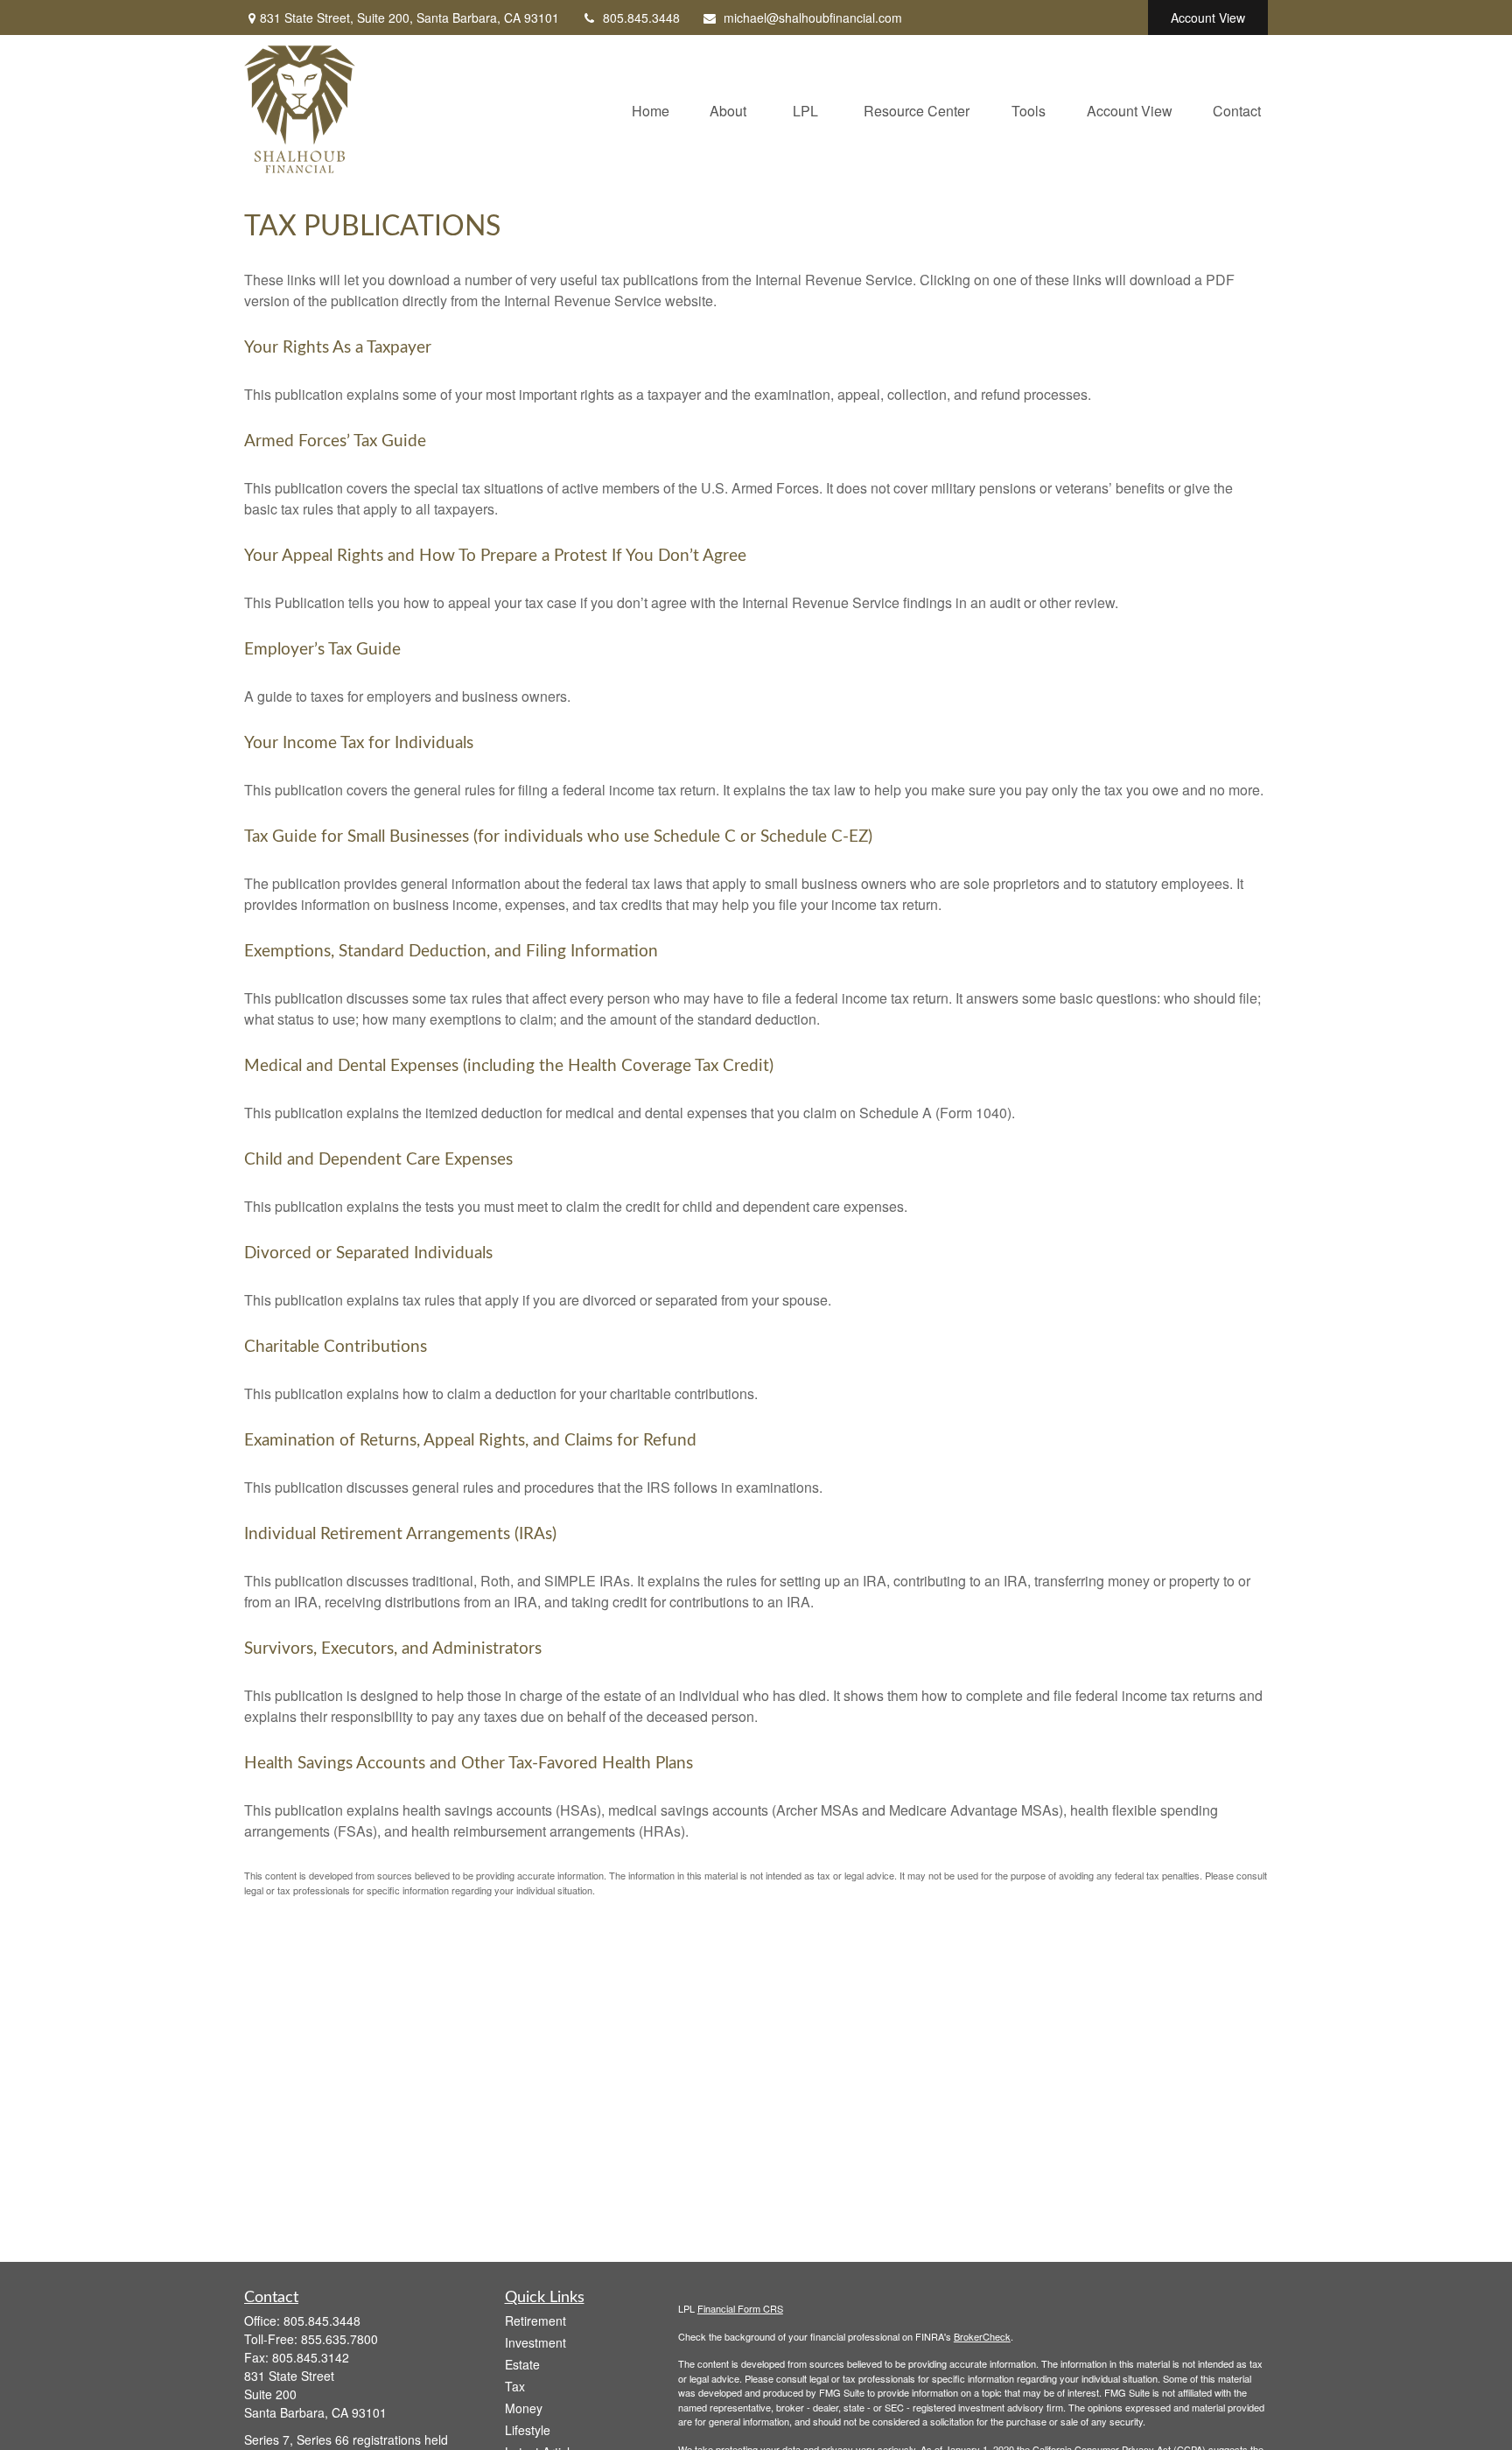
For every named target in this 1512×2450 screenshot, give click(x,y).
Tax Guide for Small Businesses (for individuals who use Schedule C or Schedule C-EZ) (558, 837)
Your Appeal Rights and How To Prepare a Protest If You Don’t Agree (495, 556)
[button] (651, 109)
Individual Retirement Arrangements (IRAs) (400, 1534)
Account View (1208, 17)
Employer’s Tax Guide (322, 650)
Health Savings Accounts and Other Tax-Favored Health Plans (469, 1764)
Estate (522, 2364)
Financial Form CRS (740, 2308)
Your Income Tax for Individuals (359, 743)
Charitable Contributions (336, 1347)
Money (524, 2408)
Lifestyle (528, 2430)
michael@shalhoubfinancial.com (813, 17)
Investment (535, 2342)
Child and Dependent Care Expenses (378, 1160)
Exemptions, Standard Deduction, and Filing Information (451, 952)
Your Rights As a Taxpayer (338, 348)
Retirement (535, 2320)
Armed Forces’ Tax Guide (335, 441)
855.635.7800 (339, 2339)
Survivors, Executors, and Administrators (393, 1649)
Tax (515, 2386)
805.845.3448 (641, 17)
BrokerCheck (982, 2336)
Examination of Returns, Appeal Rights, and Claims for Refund (470, 1441)
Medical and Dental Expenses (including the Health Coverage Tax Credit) (509, 1066)
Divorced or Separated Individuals (368, 1253)
